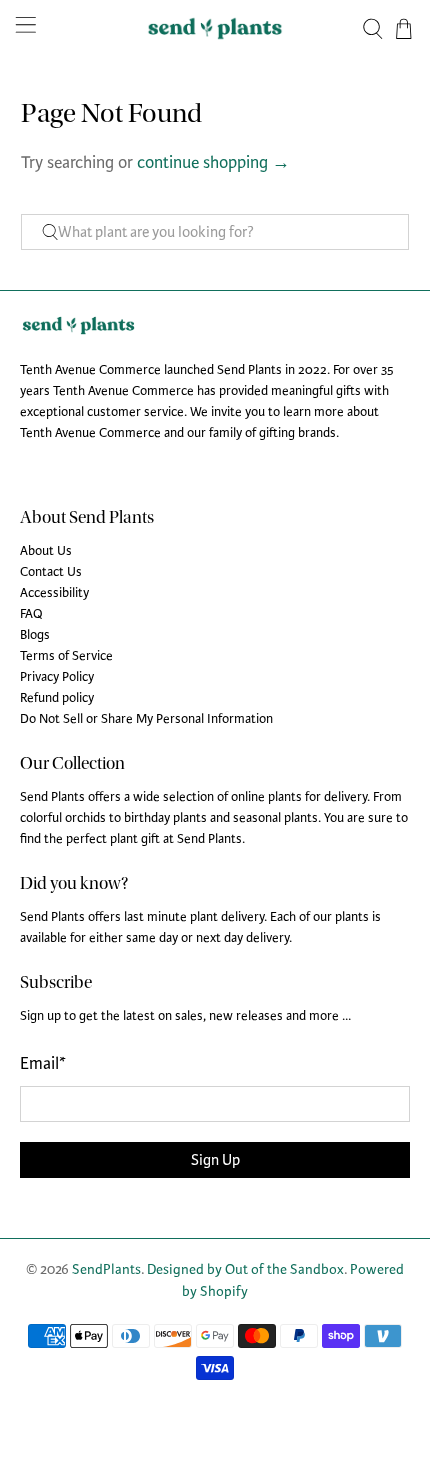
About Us (46, 551)
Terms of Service (66, 656)
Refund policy (57, 698)
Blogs (35, 635)
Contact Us (51, 572)
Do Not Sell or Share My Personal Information (146, 719)
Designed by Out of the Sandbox (245, 1269)
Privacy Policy (57, 677)
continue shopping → (213, 162)
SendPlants (106, 1269)
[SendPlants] (215, 28)
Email (43, 1063)
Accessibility (54, 593)
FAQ (31, 614)
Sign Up (215, 1160)
